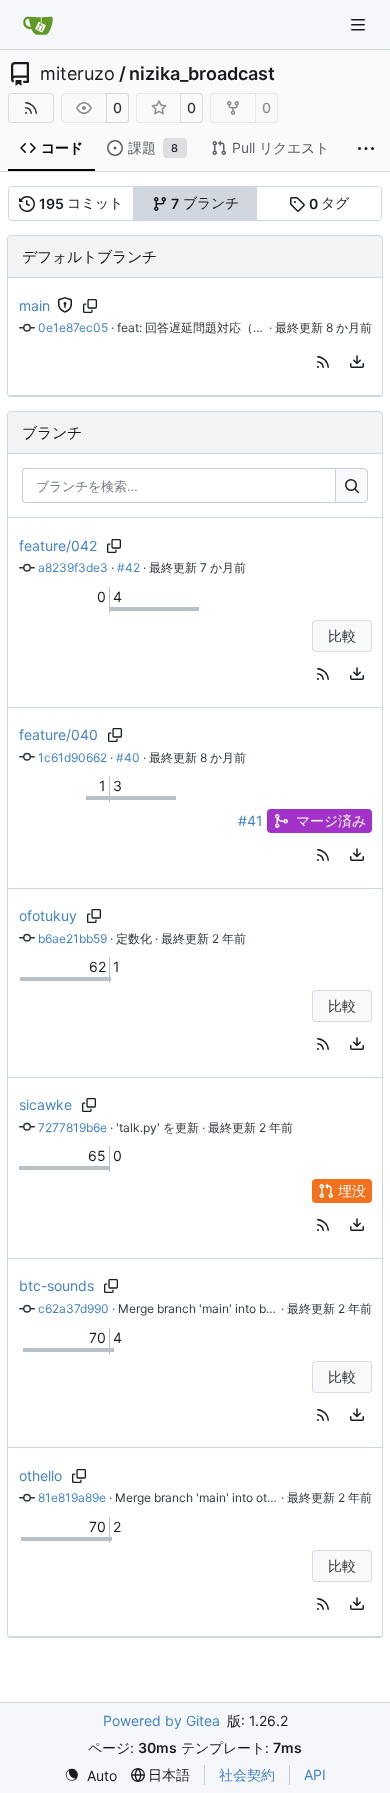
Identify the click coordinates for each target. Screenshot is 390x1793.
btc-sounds (56, 1285)
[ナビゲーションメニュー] (360, 24)
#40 (128, 757)
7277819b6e (72, 1127)
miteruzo (77, 74)
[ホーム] (38, 25)
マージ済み (331, 820)
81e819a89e (72, 1497)
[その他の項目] (366, 149)
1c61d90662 (72, 757)
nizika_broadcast (202, 74)
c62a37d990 (73, 1308)
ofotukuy (48, 915)
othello (40, 1475)
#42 (128, 567)
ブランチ (205, 203)
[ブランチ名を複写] (90, 306)
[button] (323, 362)
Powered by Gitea (161, 1720)
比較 (342, 635)
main (34, 305)
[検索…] (351, 486)
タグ (329, 203)
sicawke (45, 1104)
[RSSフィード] (31, 108)
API (315, 1774)
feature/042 (58, 545)
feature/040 (58, 734)
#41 (250, 820)
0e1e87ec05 (73, 327)
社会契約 (247, 1774)
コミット (81, 203)
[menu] (357, 362)
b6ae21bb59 (72, 938)
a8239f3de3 (73, 567)
